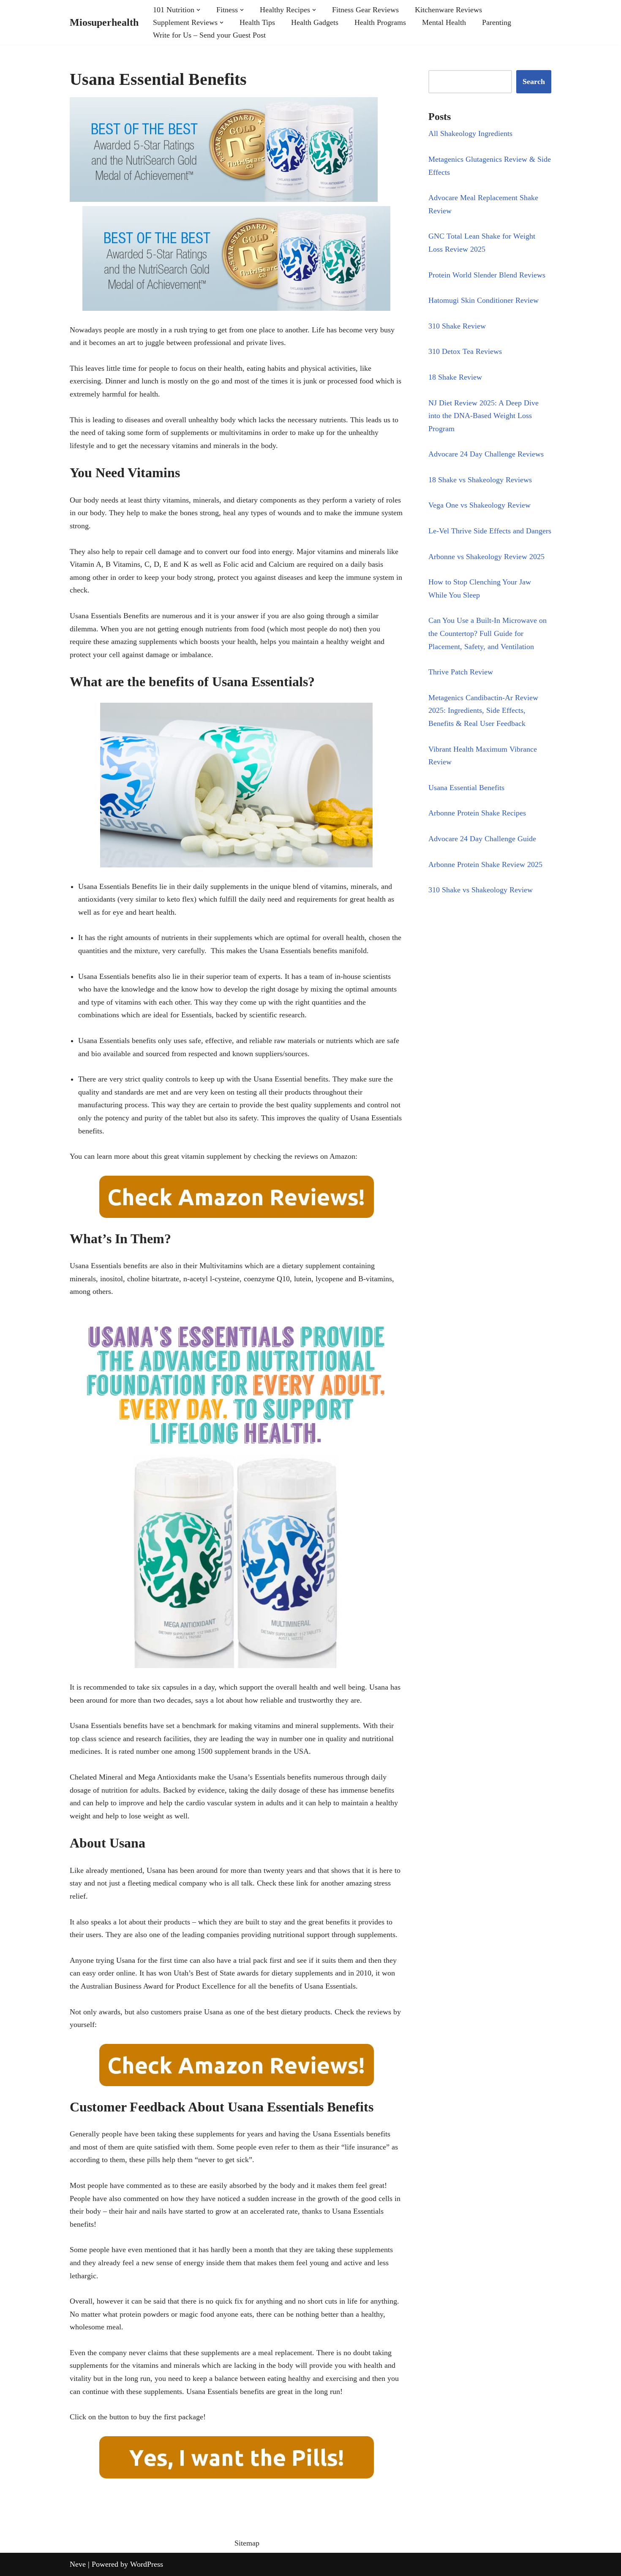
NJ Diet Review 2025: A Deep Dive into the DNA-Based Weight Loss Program (483, 416)
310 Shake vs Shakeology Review (481, 890)
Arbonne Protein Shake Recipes (477, 813)
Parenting (497, 22)
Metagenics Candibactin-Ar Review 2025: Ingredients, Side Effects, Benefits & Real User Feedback (483, 711)
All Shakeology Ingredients (470, 133)
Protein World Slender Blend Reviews (487, 275)
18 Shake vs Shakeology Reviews (480, 480)
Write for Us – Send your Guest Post (209, 35)
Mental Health (444, 22)
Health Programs (380, 22)
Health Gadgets (315, 22)
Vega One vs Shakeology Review (479, 505)
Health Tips (257, 22)
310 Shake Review (457, 326)
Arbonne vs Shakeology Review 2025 (486, 557)
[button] (198, 10)
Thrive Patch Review (461, 672)
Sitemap (247, 2543)
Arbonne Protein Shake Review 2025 (485, 864)
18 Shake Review (455, 377)
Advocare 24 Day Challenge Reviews (486, 454)
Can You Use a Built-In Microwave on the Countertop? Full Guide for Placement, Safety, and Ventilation (488, 633)
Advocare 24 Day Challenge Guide (482, 839)
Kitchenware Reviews (448, 10)
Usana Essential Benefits (466, 788)
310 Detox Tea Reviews (465, 351)
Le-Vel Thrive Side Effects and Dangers (490, 531)
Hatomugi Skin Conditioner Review (483, 300)
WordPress (147, 2564)
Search (534, 82)
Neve (78, 2564)
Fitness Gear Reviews (365, 10)
